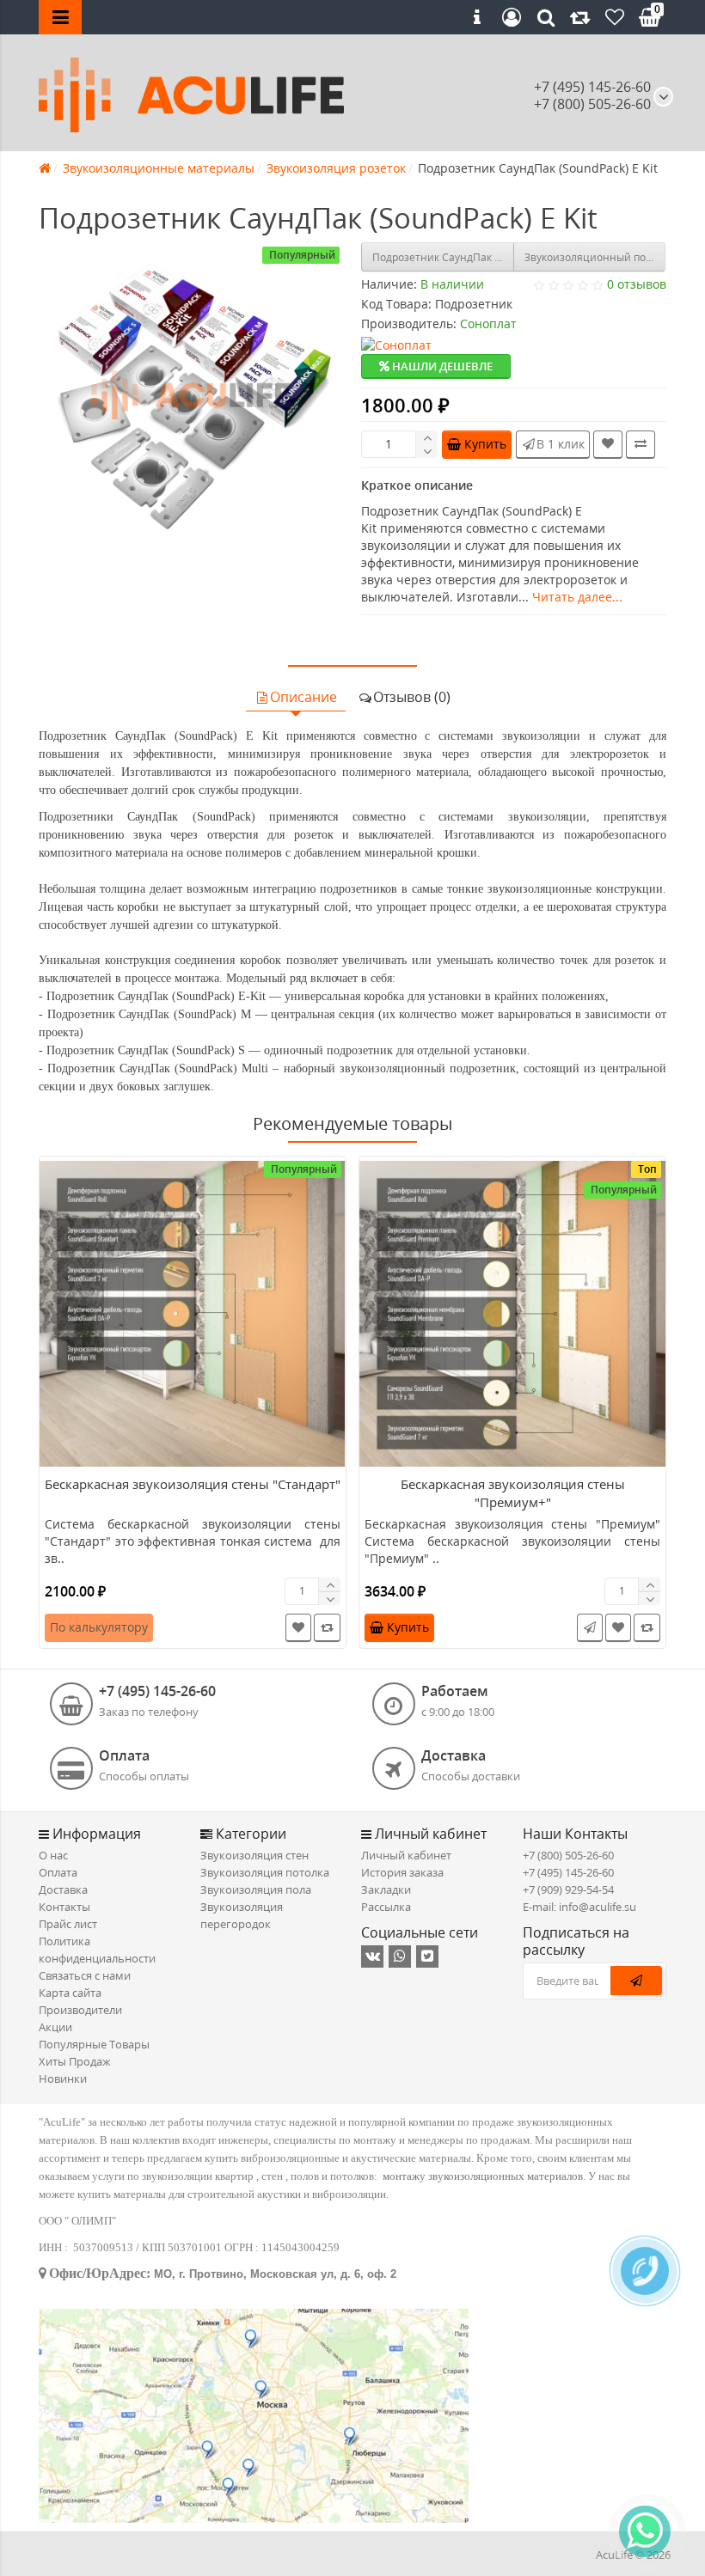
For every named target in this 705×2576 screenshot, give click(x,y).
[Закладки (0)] (615, 17)
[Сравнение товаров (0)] (580, 17)
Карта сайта (70, 1993)
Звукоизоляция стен (254, 1855)
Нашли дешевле (441, 366)
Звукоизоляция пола (256, 1889)
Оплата (58, 1872)
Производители (80, 2010)
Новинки (63, 2079)
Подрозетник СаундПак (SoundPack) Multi (443, 257)
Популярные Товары (94, 2044)
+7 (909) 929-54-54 (568, 1889)
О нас (53, 1855)
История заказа (402, 1872)
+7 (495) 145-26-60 (592, 87)
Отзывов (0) (412, 697)
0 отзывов (637, 284)
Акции (55, 2027)
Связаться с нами (85, 1975)
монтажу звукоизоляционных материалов (483, 2176)
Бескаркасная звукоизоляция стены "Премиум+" (513, 1493)
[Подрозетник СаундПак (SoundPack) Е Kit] (191, 395)
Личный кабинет (406, 1855)
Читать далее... (577, 597)
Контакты (64, 1907)
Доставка (63, 1889)
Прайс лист (68, 1924)
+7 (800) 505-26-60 (568, 1855)
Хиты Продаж (75, 2061)
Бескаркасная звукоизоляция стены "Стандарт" (193, 1484)
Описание (303, 697)
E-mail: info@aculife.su (579, 1907)
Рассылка (386, 1907)
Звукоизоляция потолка (265, 1872)
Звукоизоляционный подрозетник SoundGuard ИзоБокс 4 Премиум (595, 257)
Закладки (386, 1889)
